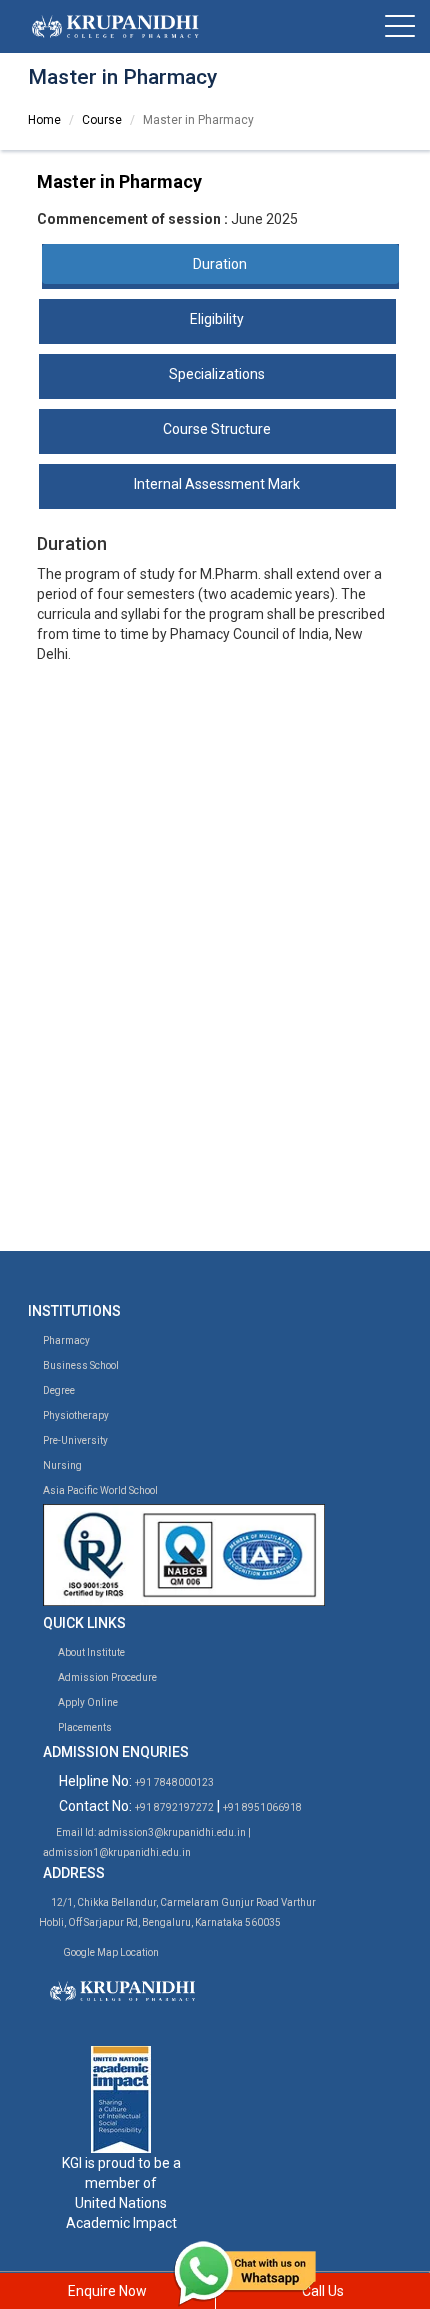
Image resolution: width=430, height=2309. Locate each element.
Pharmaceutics (125, 780)
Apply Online (87, 1702)
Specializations (217, 374)
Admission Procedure (106, 1677)
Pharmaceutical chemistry (160, 800)
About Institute (90, 1652)
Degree (58, 1390)
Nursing (61, 1465)
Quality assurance (133, 860)
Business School (80, 1365)
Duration (220, 264)
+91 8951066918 (262, 1807)
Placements (84, 1727)
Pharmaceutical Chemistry (150, 1010)
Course (102, 120)
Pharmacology (123, 820)
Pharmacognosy (129, 880)
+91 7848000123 (174, 1782)
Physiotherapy (75, 1415)
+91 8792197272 (174, 1807)
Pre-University (74, 1440)
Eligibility (217, 319)
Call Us (323, 2291)
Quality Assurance (119, 1144)
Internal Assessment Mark (217, 484)
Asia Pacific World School (99, 1490)
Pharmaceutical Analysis (143, 966)
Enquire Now (107, 2291)
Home (44, 120)
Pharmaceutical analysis (154, 840)
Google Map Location (111, 1952)
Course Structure (217, 429)
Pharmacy (65, 1340)
